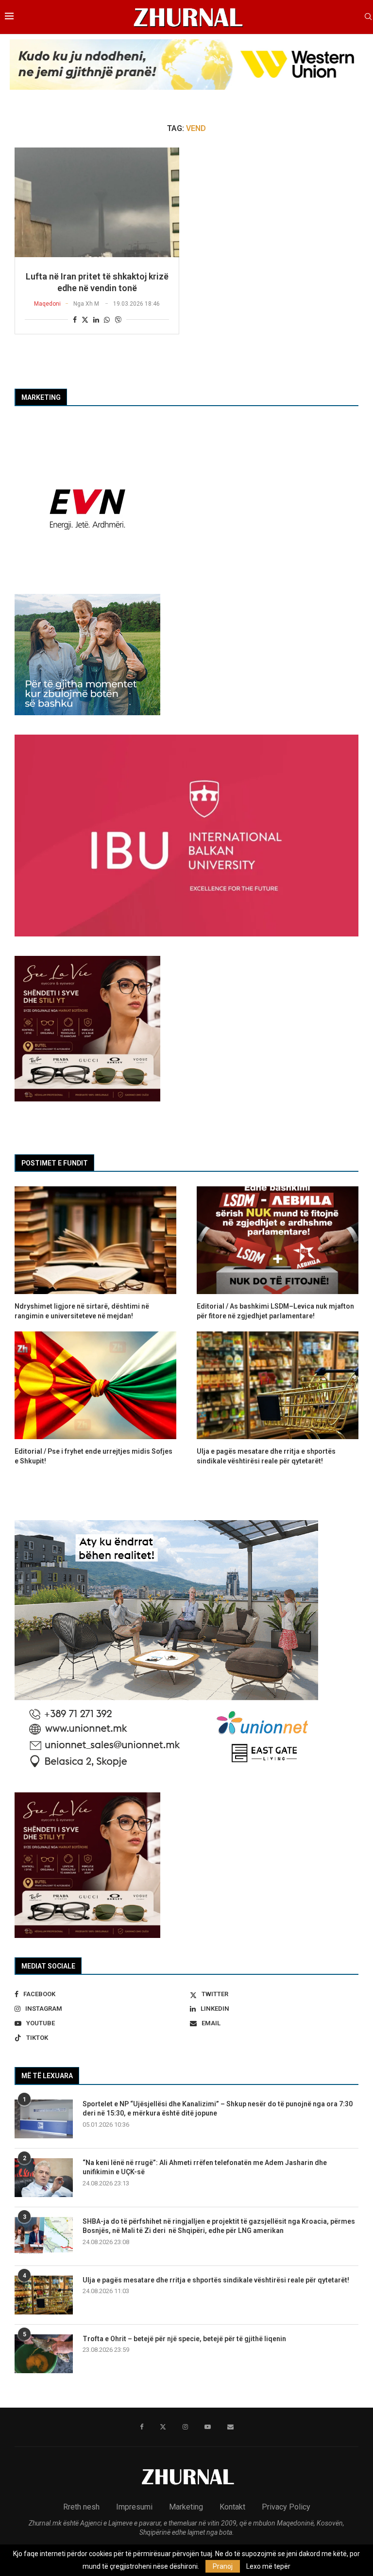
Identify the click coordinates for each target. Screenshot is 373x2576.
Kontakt (232, 2507)
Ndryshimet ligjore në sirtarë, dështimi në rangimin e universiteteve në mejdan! (82, 1311)
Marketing (186, 2507)
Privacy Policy (286, 2507)
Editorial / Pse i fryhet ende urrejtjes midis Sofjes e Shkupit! (93, 1456)
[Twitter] (163, 2427)
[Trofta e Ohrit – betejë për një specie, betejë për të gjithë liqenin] (44, 2354)
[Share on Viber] (118, 320)
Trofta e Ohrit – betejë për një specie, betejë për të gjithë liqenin (184, 2339)
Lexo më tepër (268, 2566)
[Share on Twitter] (85, 320)
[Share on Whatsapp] (107, 320)
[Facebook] (142, 2427)
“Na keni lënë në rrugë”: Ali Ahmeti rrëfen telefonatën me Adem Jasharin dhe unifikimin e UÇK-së (205, 2167)
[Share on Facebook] (75, 320)
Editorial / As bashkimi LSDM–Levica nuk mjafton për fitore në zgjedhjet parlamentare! (275, 1311)
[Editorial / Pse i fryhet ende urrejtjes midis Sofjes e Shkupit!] (95, 1385)
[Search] (368, 17)
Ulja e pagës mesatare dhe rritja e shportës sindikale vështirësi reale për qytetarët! (216, 2280)
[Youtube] (208, 2427)
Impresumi (134, 2507)
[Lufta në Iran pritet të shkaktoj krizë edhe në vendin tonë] (97, 202)
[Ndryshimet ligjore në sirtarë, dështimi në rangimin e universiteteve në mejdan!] (95, 1240)
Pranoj (223, 2566)
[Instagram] (185, 2427)
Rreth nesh (81, 2507)
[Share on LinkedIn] (96, 320)
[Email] (230, 2427)
